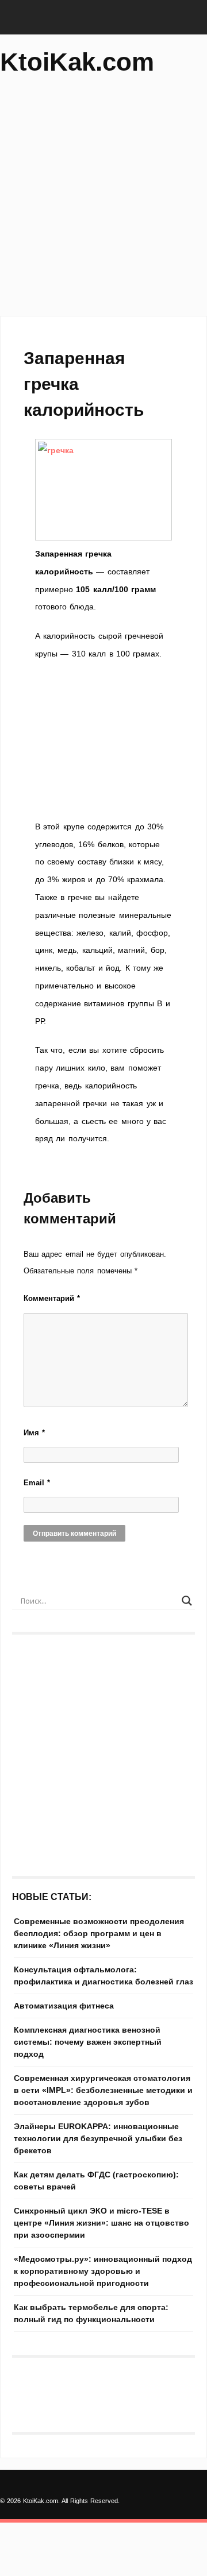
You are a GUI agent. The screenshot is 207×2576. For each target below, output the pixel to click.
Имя (34, 1433)
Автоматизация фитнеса (64, 2006)
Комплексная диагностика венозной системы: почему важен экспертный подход (88, 2042)
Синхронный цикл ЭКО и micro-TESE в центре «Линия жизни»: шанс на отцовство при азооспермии (101, 2223)
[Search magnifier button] (187, 1601)
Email (37, 1483)
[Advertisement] (103, 201)
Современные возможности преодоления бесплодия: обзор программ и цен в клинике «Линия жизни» (99, 1933)
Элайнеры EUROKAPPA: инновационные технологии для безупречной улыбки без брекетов (98, 2138)
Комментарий (52, 1298)
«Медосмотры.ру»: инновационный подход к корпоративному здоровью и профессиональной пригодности (103, 2271)
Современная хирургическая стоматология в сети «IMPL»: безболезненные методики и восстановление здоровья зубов (103, 2090)
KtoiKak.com (77, 62)
